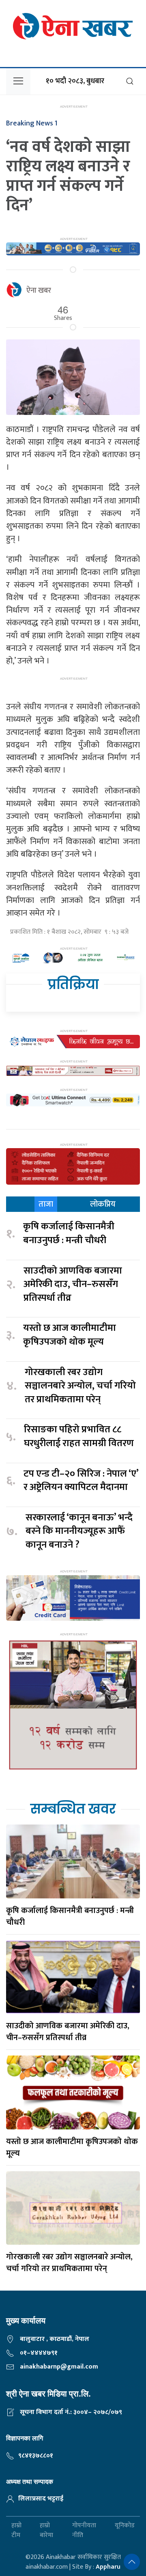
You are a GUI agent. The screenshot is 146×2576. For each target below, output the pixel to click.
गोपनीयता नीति (84, 2531)
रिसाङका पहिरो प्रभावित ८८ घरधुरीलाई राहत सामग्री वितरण (79, 1437)
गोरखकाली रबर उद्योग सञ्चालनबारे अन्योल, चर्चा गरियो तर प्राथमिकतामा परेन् (80, 1386)
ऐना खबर (39, 291)
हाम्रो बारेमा (46, 2531)
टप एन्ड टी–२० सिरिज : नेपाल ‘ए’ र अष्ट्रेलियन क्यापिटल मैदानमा (81, 1481)
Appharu (108, 2567)
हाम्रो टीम (16, 2531)
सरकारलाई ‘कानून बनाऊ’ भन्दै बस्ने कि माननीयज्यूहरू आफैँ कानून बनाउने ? (79, 1532)
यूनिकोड (125, 2526)
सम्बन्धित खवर (73, 1809)
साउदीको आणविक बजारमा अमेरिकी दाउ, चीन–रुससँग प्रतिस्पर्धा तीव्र (73, 1285)
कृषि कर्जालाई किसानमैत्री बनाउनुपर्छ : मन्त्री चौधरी (69, 1234)
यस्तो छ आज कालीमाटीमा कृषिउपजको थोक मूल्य (70, 1335)
